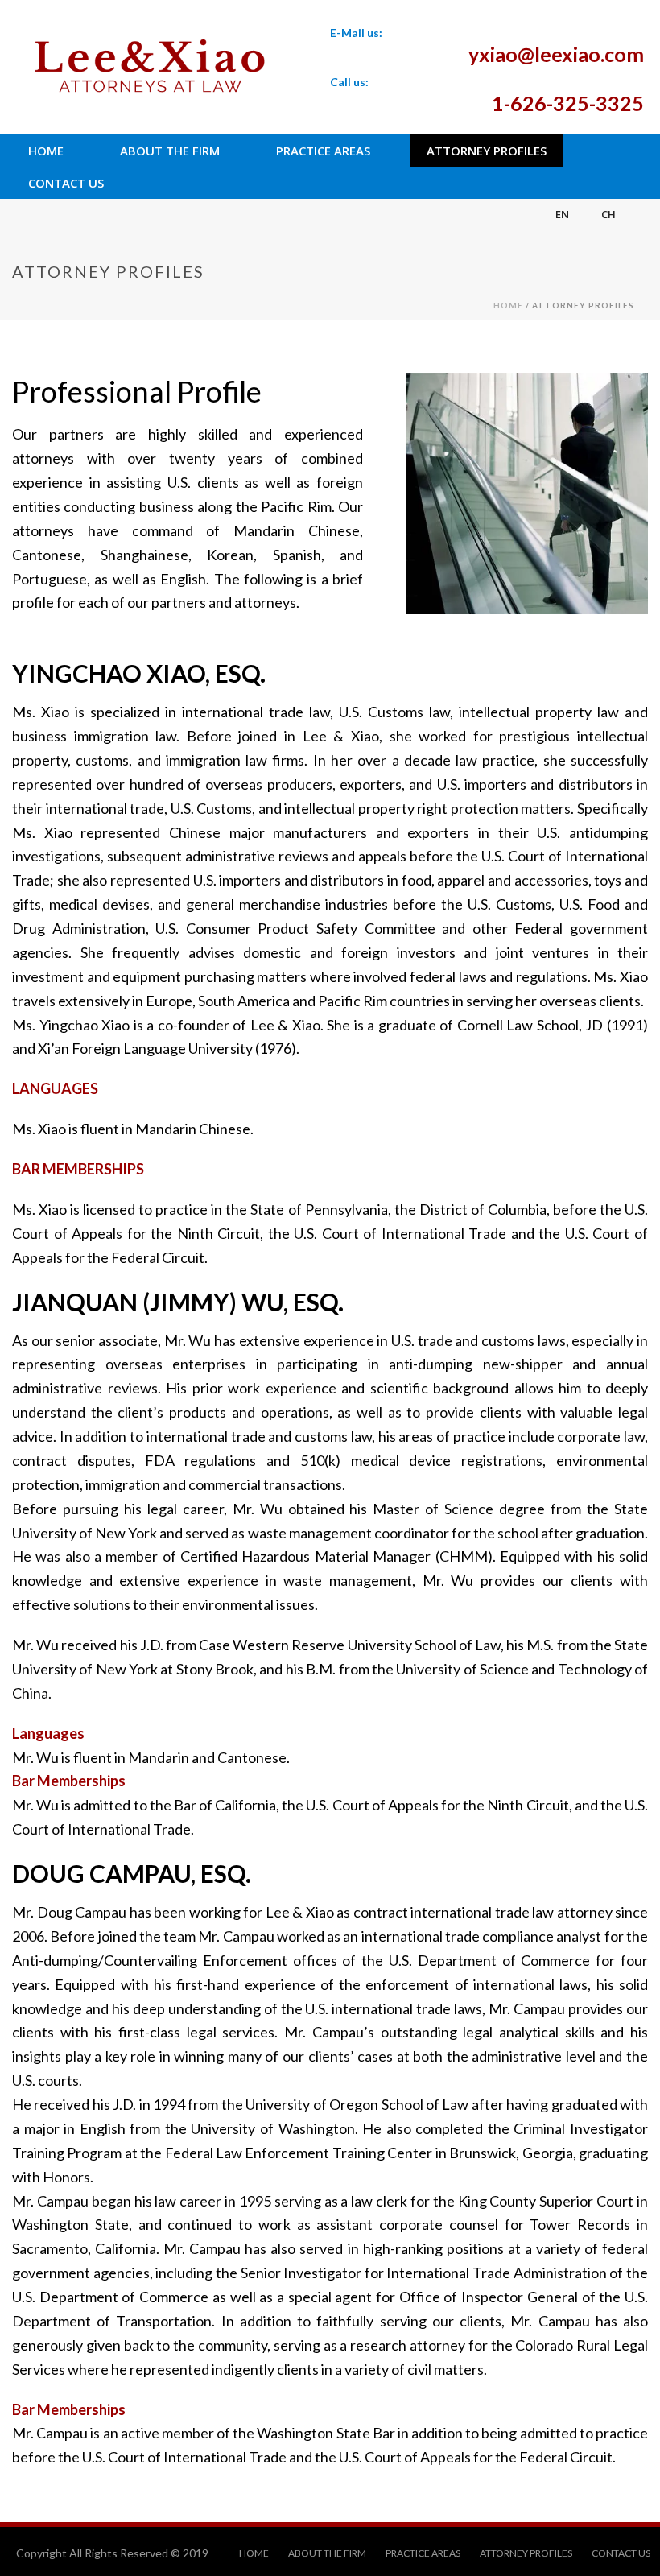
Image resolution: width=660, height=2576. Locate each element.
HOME (46, 151)
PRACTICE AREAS (323, 151)
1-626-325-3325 (568, 103)
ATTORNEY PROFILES (487, 151)
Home (508, 305)
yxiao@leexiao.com (556, 54)
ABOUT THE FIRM (170, 151)
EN (562, 214)
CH (608, 214)
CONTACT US (66, 183)
